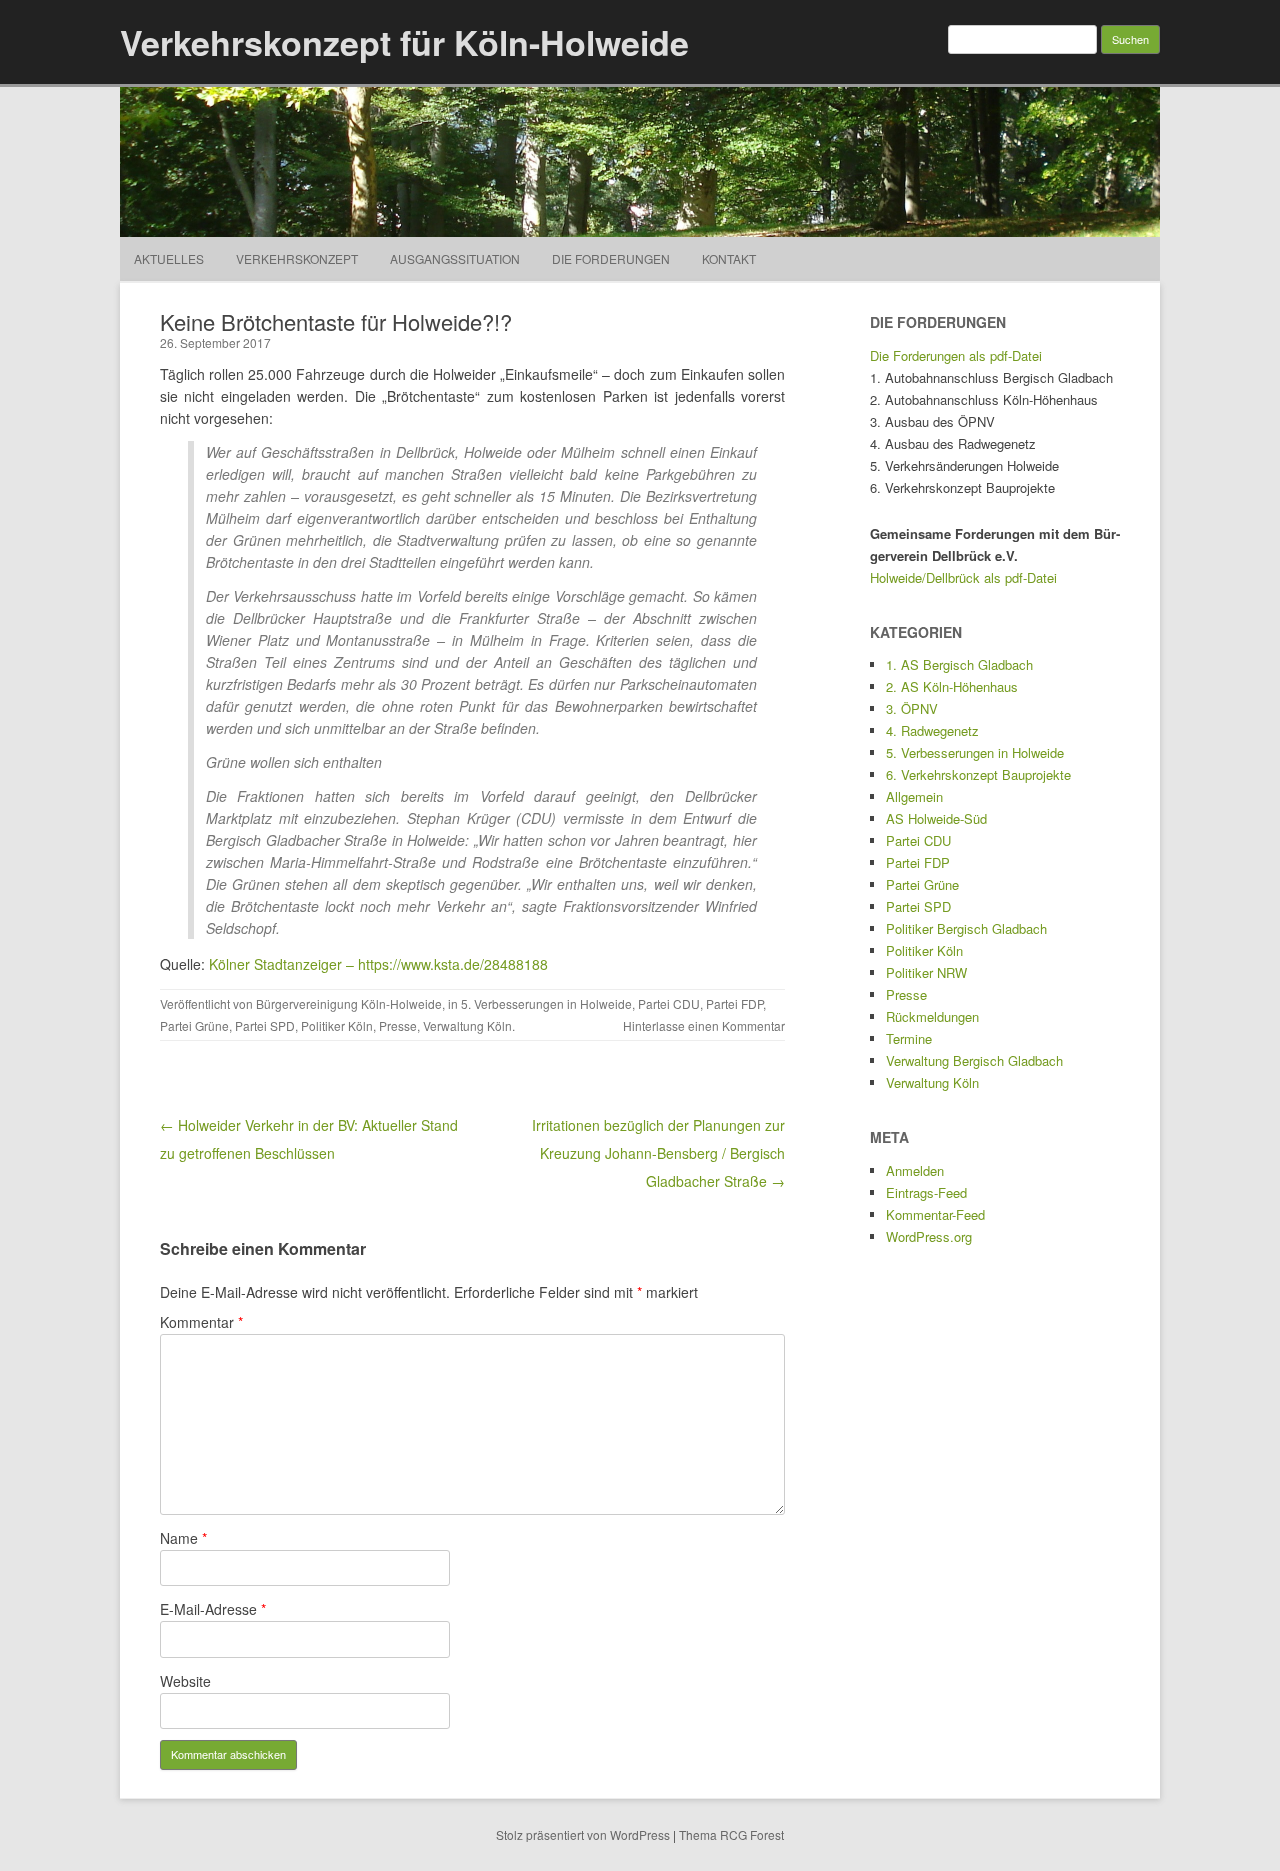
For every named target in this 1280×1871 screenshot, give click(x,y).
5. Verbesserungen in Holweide (546, 1003)
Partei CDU (669, 1003)
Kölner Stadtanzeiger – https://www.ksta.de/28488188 (378, 964)
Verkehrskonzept (297, 258)
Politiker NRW (926, 972)
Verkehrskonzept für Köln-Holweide (404, 42)
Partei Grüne (194, 1025)
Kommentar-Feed (935, 1214)
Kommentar (201, 1322)
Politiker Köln (337, 1025)
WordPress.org (929, 1236)
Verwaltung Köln (467, 1025)
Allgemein (914, 796)
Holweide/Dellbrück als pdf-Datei (963, 577)
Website (185, 1681)
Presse (398, 1025)
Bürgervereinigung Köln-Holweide (349, 1003)
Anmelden (915, 1170)
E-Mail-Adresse (213, 1609)
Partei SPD (265, 1025)
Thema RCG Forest (731, 1834)
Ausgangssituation (455, 258)
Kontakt (729, 258)
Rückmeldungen (932, 1016)
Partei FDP (734, 1003)
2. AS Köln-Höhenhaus (952, 686)
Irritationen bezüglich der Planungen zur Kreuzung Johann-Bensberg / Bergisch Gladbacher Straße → (658, 1153)
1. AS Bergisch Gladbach (959, 664)
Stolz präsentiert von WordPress (583, 1834)
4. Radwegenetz (932, 730)
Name (183, 1538)
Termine (909, 1038)
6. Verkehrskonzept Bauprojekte (978, 774)
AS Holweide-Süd (936, 818)
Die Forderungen (611, 258)
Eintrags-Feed (926, 1192)
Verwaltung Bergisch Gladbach (974, 1060)
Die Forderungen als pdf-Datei (956, 355)
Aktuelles (169, 258)
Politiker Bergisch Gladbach (966, 928)
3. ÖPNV (912, 708)
